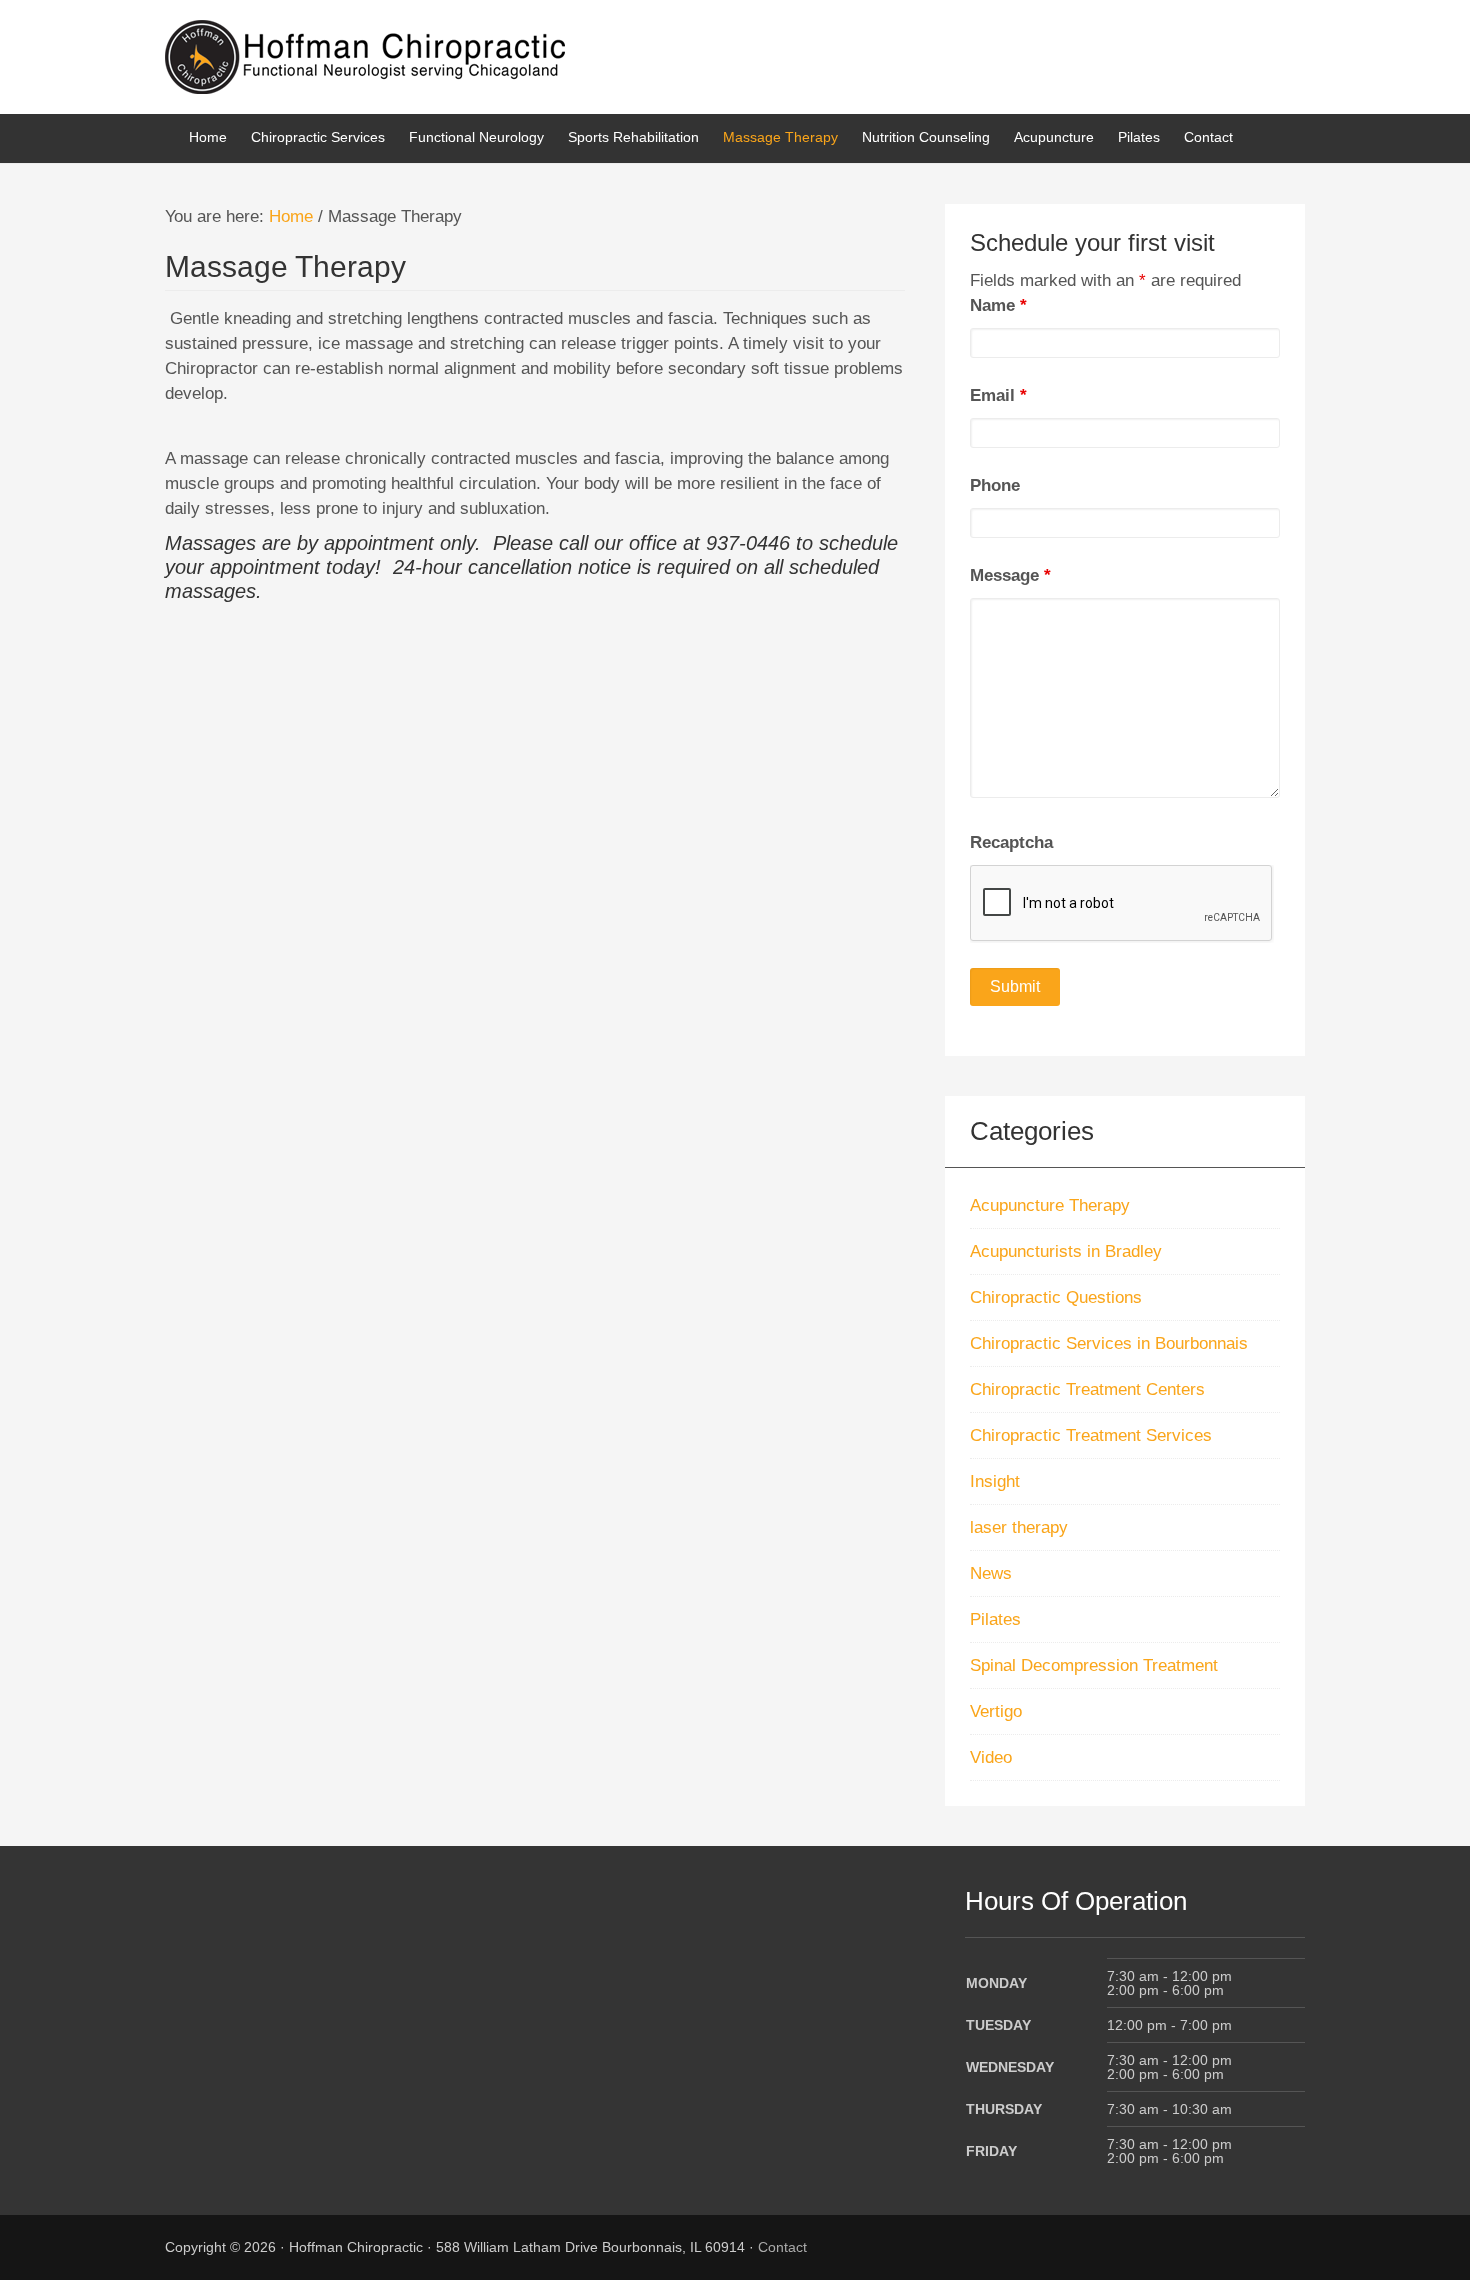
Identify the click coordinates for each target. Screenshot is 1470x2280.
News (991, 1573)
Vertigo (996, 1711)
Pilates (995, 1619)
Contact (782, 2247)
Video (991, 1757)
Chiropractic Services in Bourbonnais (1109, 1343)
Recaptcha (1011, 842)
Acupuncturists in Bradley (1066, 1251)
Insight (995, 1481)
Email (998, 395)
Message (1010, 575)
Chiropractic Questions (1056, 1297)
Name (998, 305)
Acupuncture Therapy (1050, 1205)
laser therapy (1019, 1527)
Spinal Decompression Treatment (1094, 1665)
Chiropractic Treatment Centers (1087, 1389)
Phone (995, 485)
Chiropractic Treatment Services (1091, 1435)
